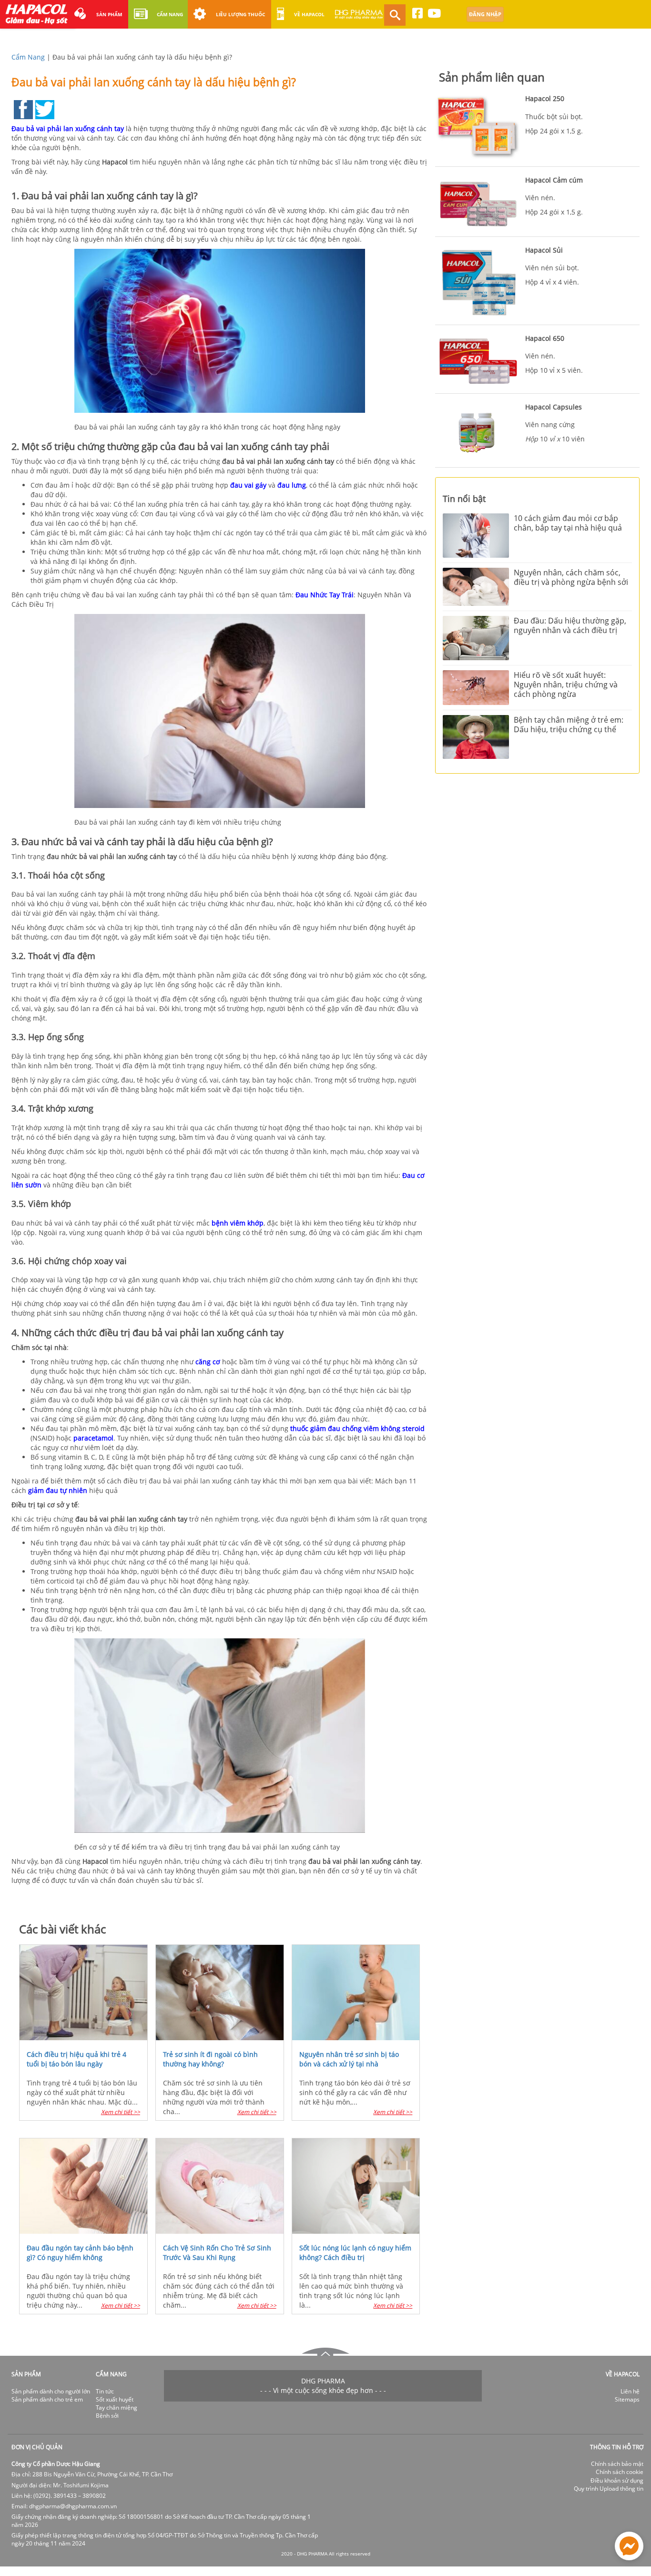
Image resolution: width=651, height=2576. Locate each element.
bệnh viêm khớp (238, 1223)
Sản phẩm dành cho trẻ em (47, 2399)
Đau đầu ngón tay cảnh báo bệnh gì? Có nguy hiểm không (80, 2253)
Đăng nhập (485, 14)
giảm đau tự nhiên (58, 1490)
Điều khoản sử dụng (617, 2480)
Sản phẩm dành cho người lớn (51, 2391)
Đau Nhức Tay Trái (325, 595)
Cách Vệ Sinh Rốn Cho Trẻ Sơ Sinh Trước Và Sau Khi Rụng (217, 2253)
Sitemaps (627, 2399)
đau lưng (292, 485)
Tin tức (105, 2391)
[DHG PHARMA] (359, 18)
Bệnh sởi (107, 2416)
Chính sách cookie (620, 2472)
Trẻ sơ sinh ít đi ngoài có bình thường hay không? (210, 2059)
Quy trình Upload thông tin (609, 2489)
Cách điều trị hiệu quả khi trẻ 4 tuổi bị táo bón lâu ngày (76, 2059)
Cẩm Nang (28, 57)
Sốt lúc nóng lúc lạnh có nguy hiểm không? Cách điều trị (355, 2253)
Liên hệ (630, 2391)
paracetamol (93, 1438)
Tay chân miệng (117, 2407)
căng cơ (208, 1362)
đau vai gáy (248, 485)
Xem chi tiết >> (121, 2112)
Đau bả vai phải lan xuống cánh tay (68, 128)
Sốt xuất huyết (115, 2399)
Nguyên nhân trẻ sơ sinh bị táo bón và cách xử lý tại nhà (349, 2059)
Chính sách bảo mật (617, 2464)
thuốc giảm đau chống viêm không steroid (357, 1428)
